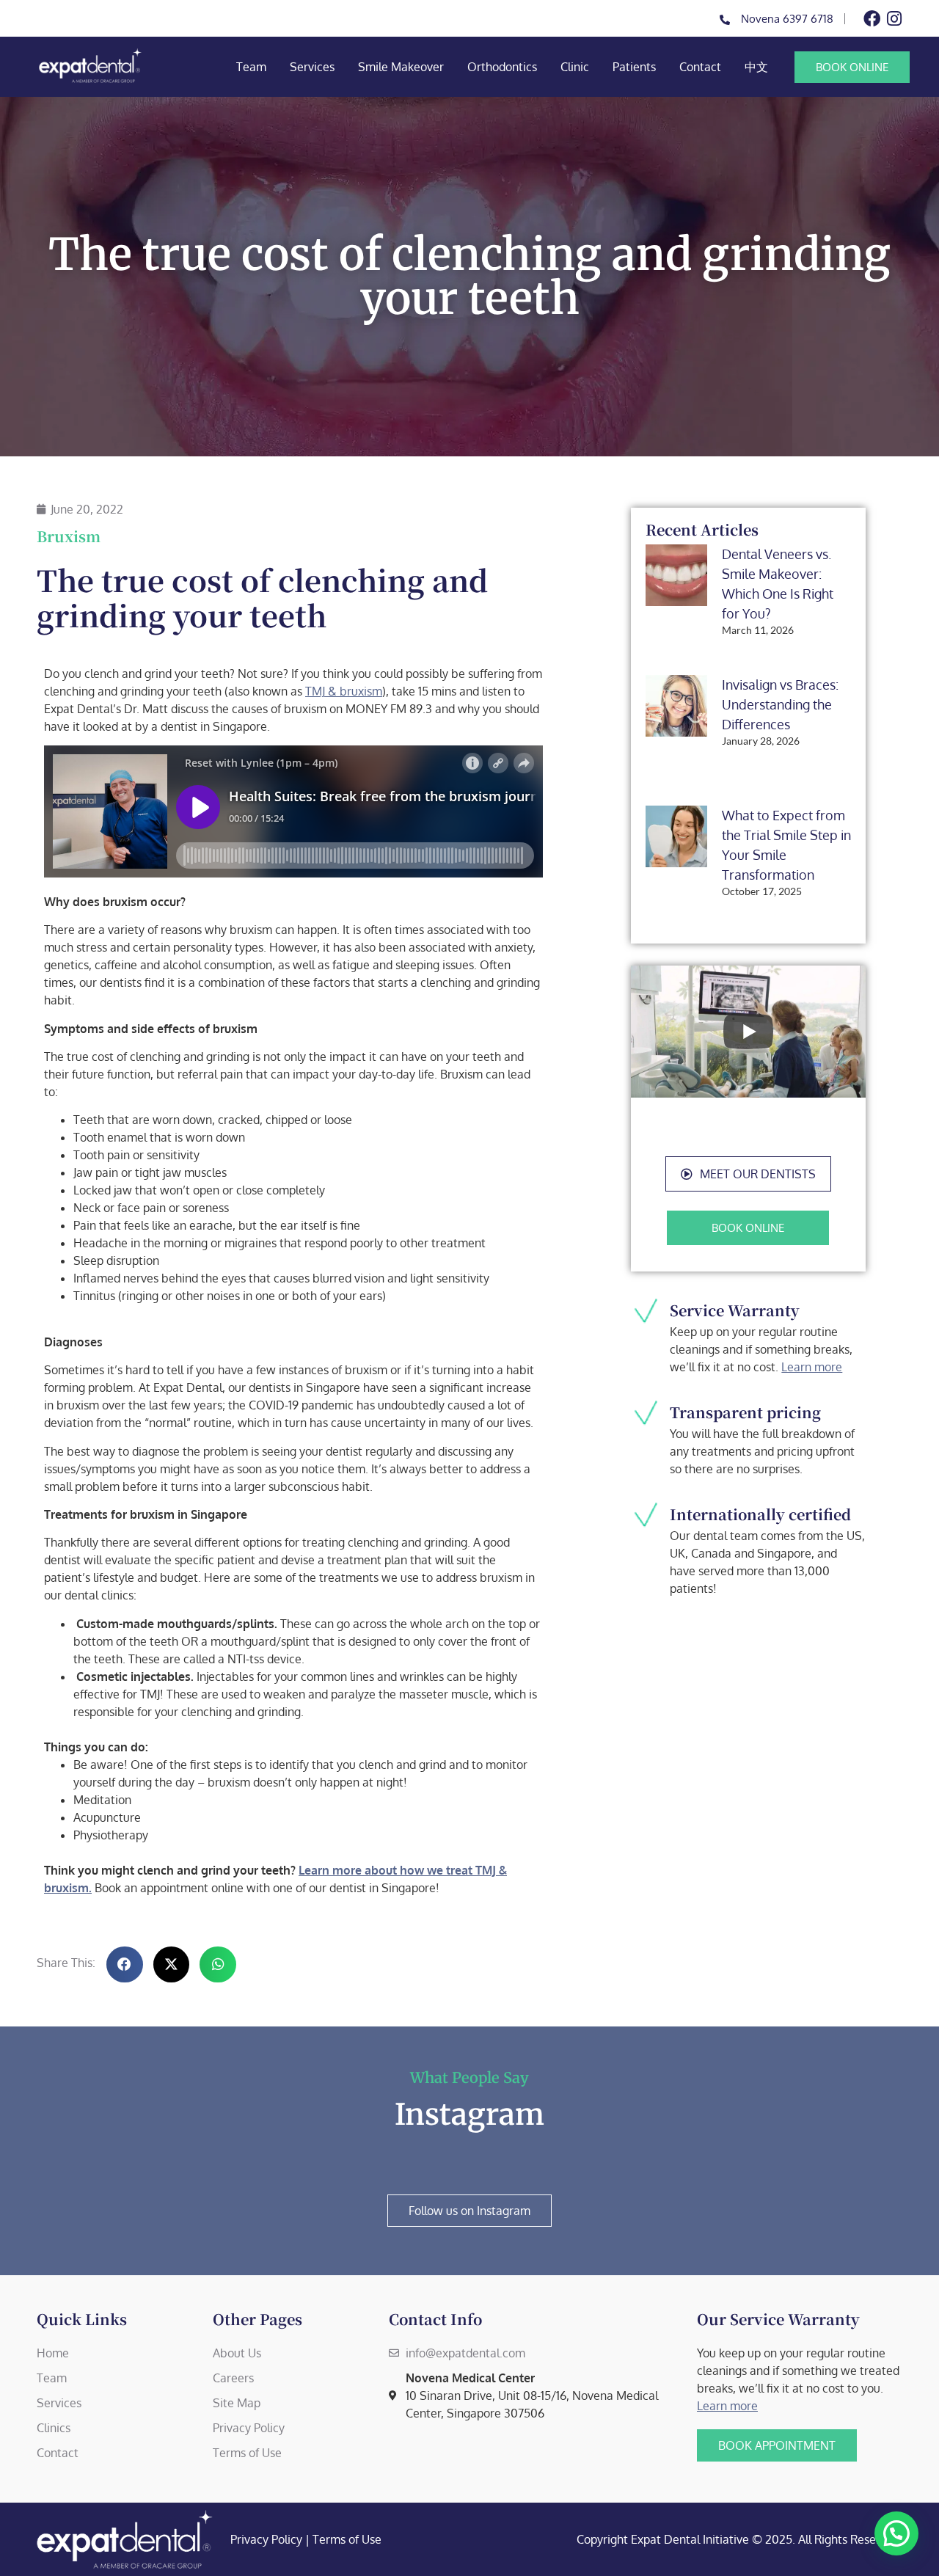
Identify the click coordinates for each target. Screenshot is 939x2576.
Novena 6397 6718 (787, 19)
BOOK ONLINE (852, 67)
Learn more (812, 1367)
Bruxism (69, 536)
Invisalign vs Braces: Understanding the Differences (780, 704)
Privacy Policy (266, 2539)
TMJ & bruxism (344, 691)
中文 (756, 67)
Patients (634, 67)
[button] (748, 1174)
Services (312, 67)
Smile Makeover (401, 67)
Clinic (575, 67)
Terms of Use (347, 2539)
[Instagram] (894, 19)
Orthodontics (502, 67)
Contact (700, 67)
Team (251, 67)
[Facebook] (872, 19)
